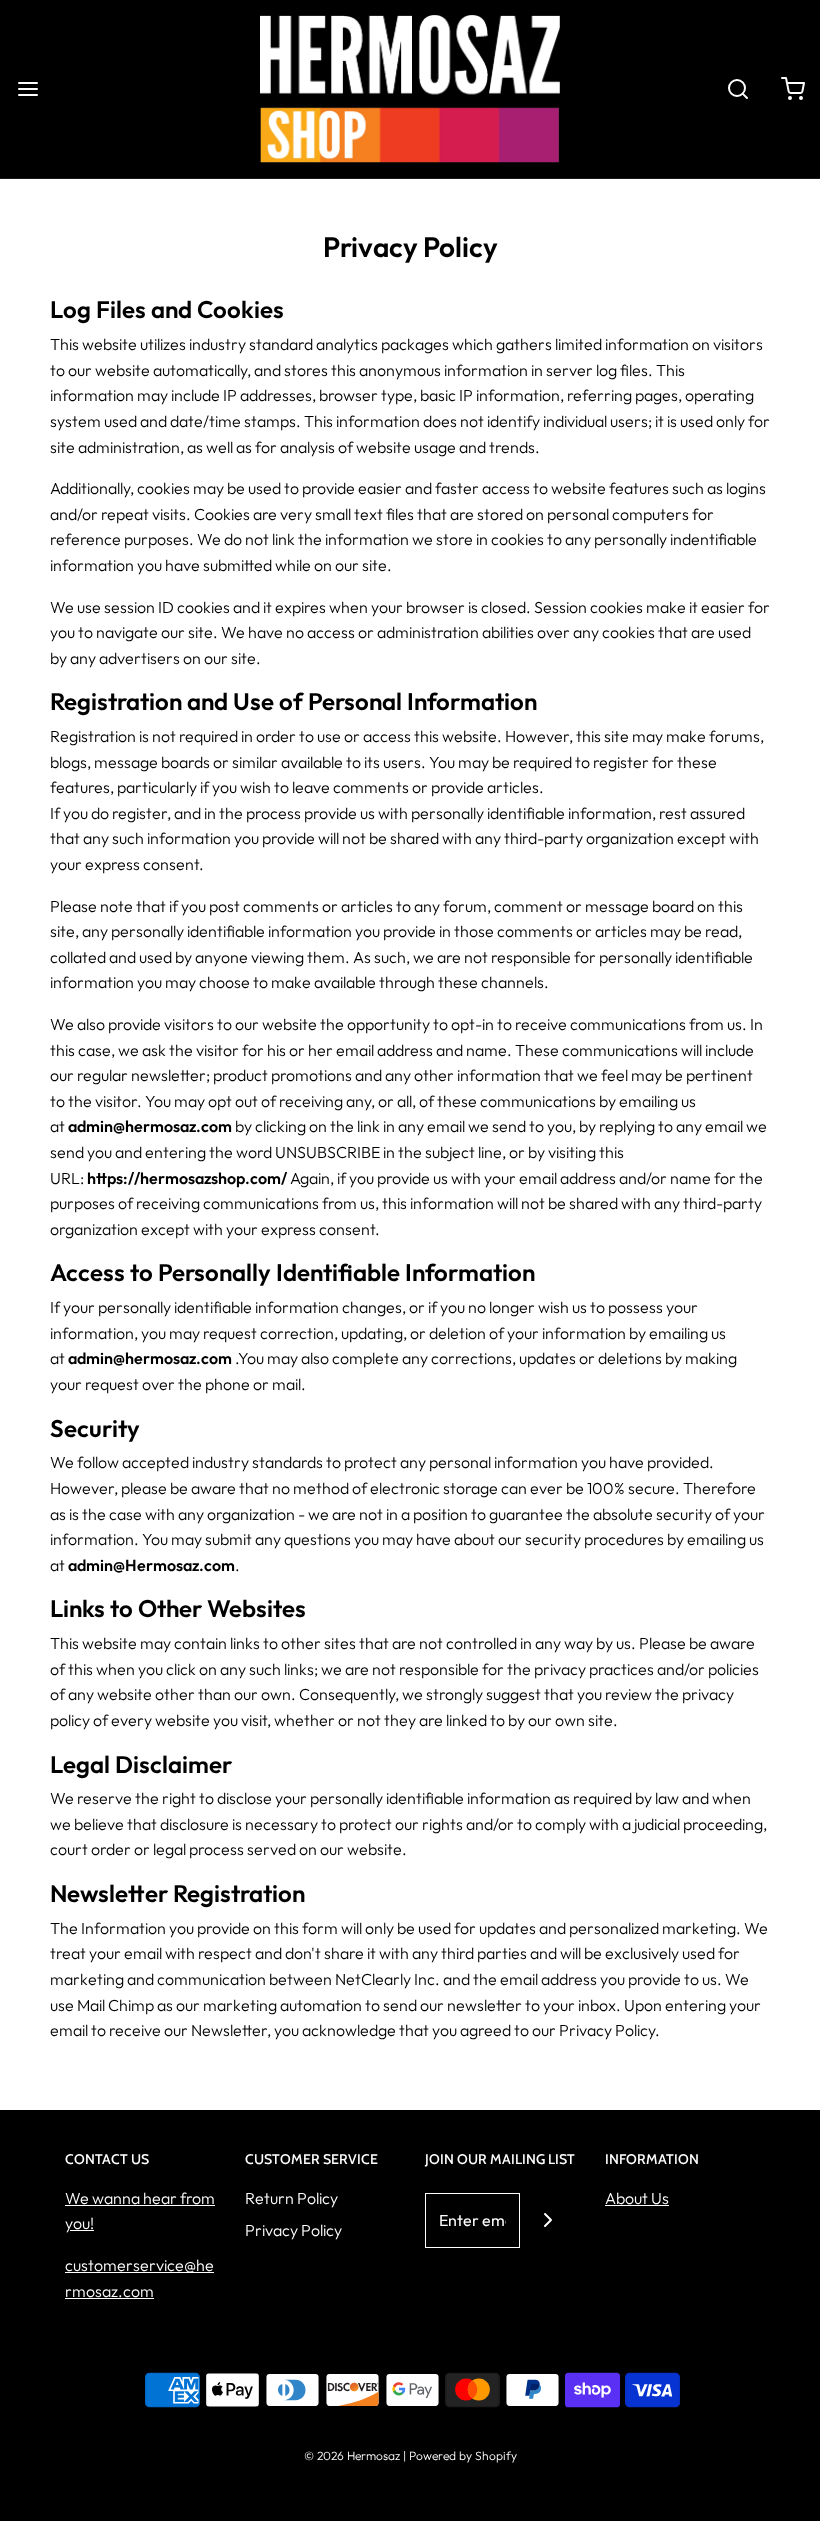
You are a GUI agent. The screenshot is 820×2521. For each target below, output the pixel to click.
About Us (637, 2198)
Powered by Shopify (463, 2455)
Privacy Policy (293, 2230)
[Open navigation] (27, 89)
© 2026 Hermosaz (352, 2455)
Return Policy (291, 2198)
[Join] (547, 2220)
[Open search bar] (737, 89)
